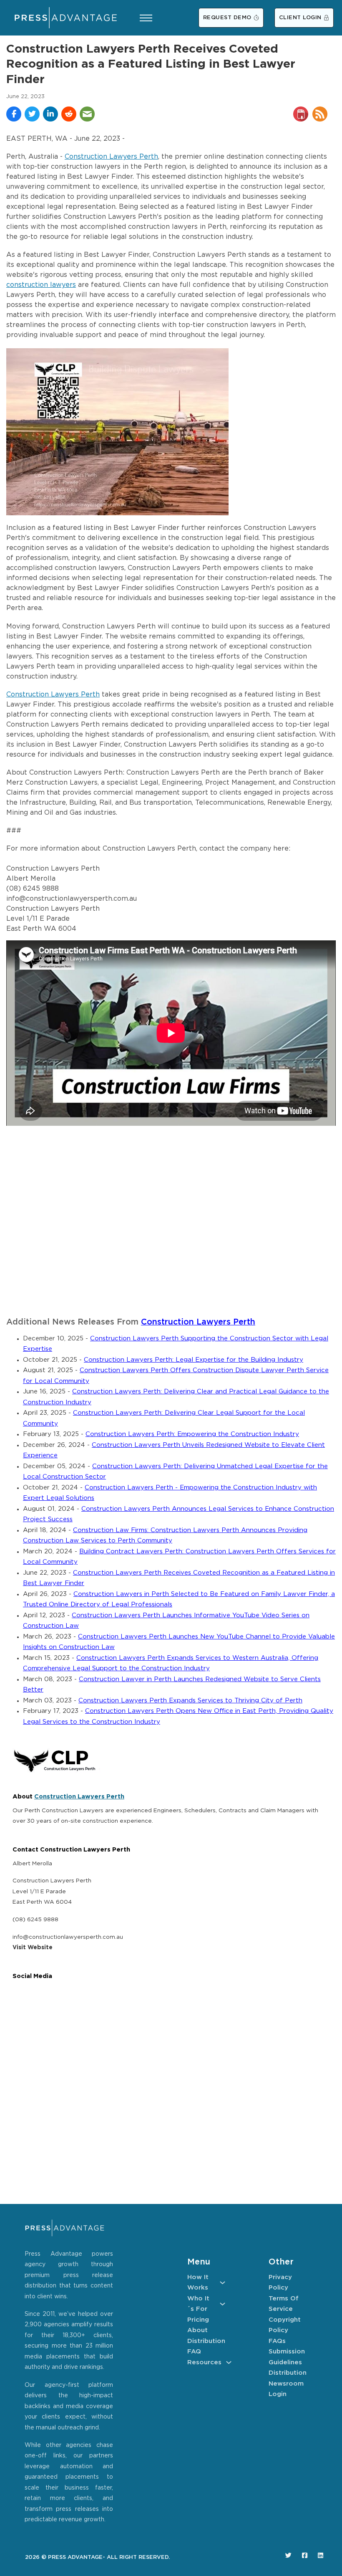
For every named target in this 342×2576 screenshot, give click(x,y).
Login (278, 2394)
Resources (204, 2362)
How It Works (198, 2283)
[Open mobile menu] (146, 18)
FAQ (194, 2352)
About (197, 2330)
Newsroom (286, 2384)
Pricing (198, 2320)
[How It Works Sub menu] (223, 2283)
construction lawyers (41, 285)
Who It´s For (198, 2304)
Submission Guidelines (287, 2357)
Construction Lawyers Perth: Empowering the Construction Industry (192, 1434)
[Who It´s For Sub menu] (223, 2304)
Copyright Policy (285, 2325)
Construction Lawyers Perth (111, 157)
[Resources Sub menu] (229, 2362)
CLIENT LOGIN (300, 18)
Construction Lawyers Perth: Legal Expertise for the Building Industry (194, 1360)
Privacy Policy (280, 2283)
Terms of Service (284, 2304)
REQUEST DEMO (227, 18)
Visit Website (33, 1948)
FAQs (277, 2341)
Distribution (206, 2341)
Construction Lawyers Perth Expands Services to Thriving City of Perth (190, 1701)
